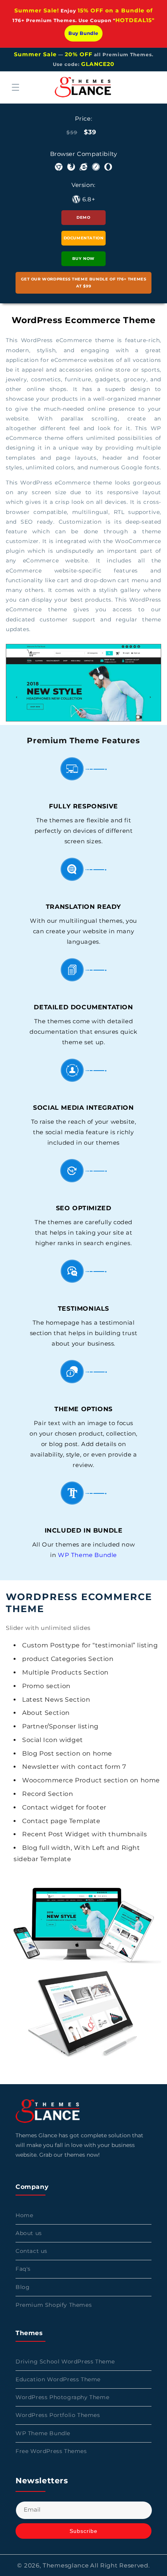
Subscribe (83, 2531)
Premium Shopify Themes (54, 2305)
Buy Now (83, 259)
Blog (23, 2287)
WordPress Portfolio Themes (58, 2415)
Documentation (84, 238)
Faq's (23, 2269)
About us (29, 2233)
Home (24, 2215)
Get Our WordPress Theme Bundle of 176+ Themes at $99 (84, 283)
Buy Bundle (83, 33)
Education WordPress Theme (58, 2379)
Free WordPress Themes (51, 2451)
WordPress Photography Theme (62, 2397)
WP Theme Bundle (87, 1555)
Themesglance (66, 2565)
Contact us (31, 2251)
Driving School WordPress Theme (65, 2361)
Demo (83, 217)
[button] (16, 87)
